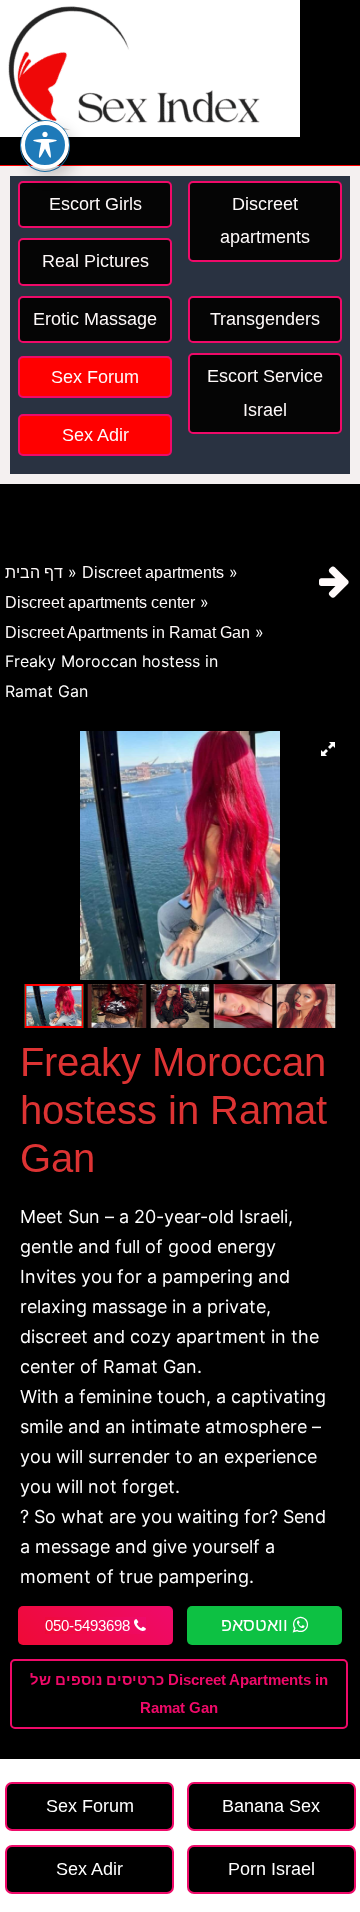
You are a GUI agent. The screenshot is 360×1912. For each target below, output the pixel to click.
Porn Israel (271, 1869)
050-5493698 (89, 1625)
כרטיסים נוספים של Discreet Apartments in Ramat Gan (179, 1693)
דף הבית (34, 572)
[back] (334, 581)
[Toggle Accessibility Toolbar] (45, 145)
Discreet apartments (153, 572)
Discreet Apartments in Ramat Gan (127, 632)
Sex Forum (95, 377)
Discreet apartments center (100, 602)
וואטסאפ (257, 1625)
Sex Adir (95, 435)
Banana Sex (271, 1806)
